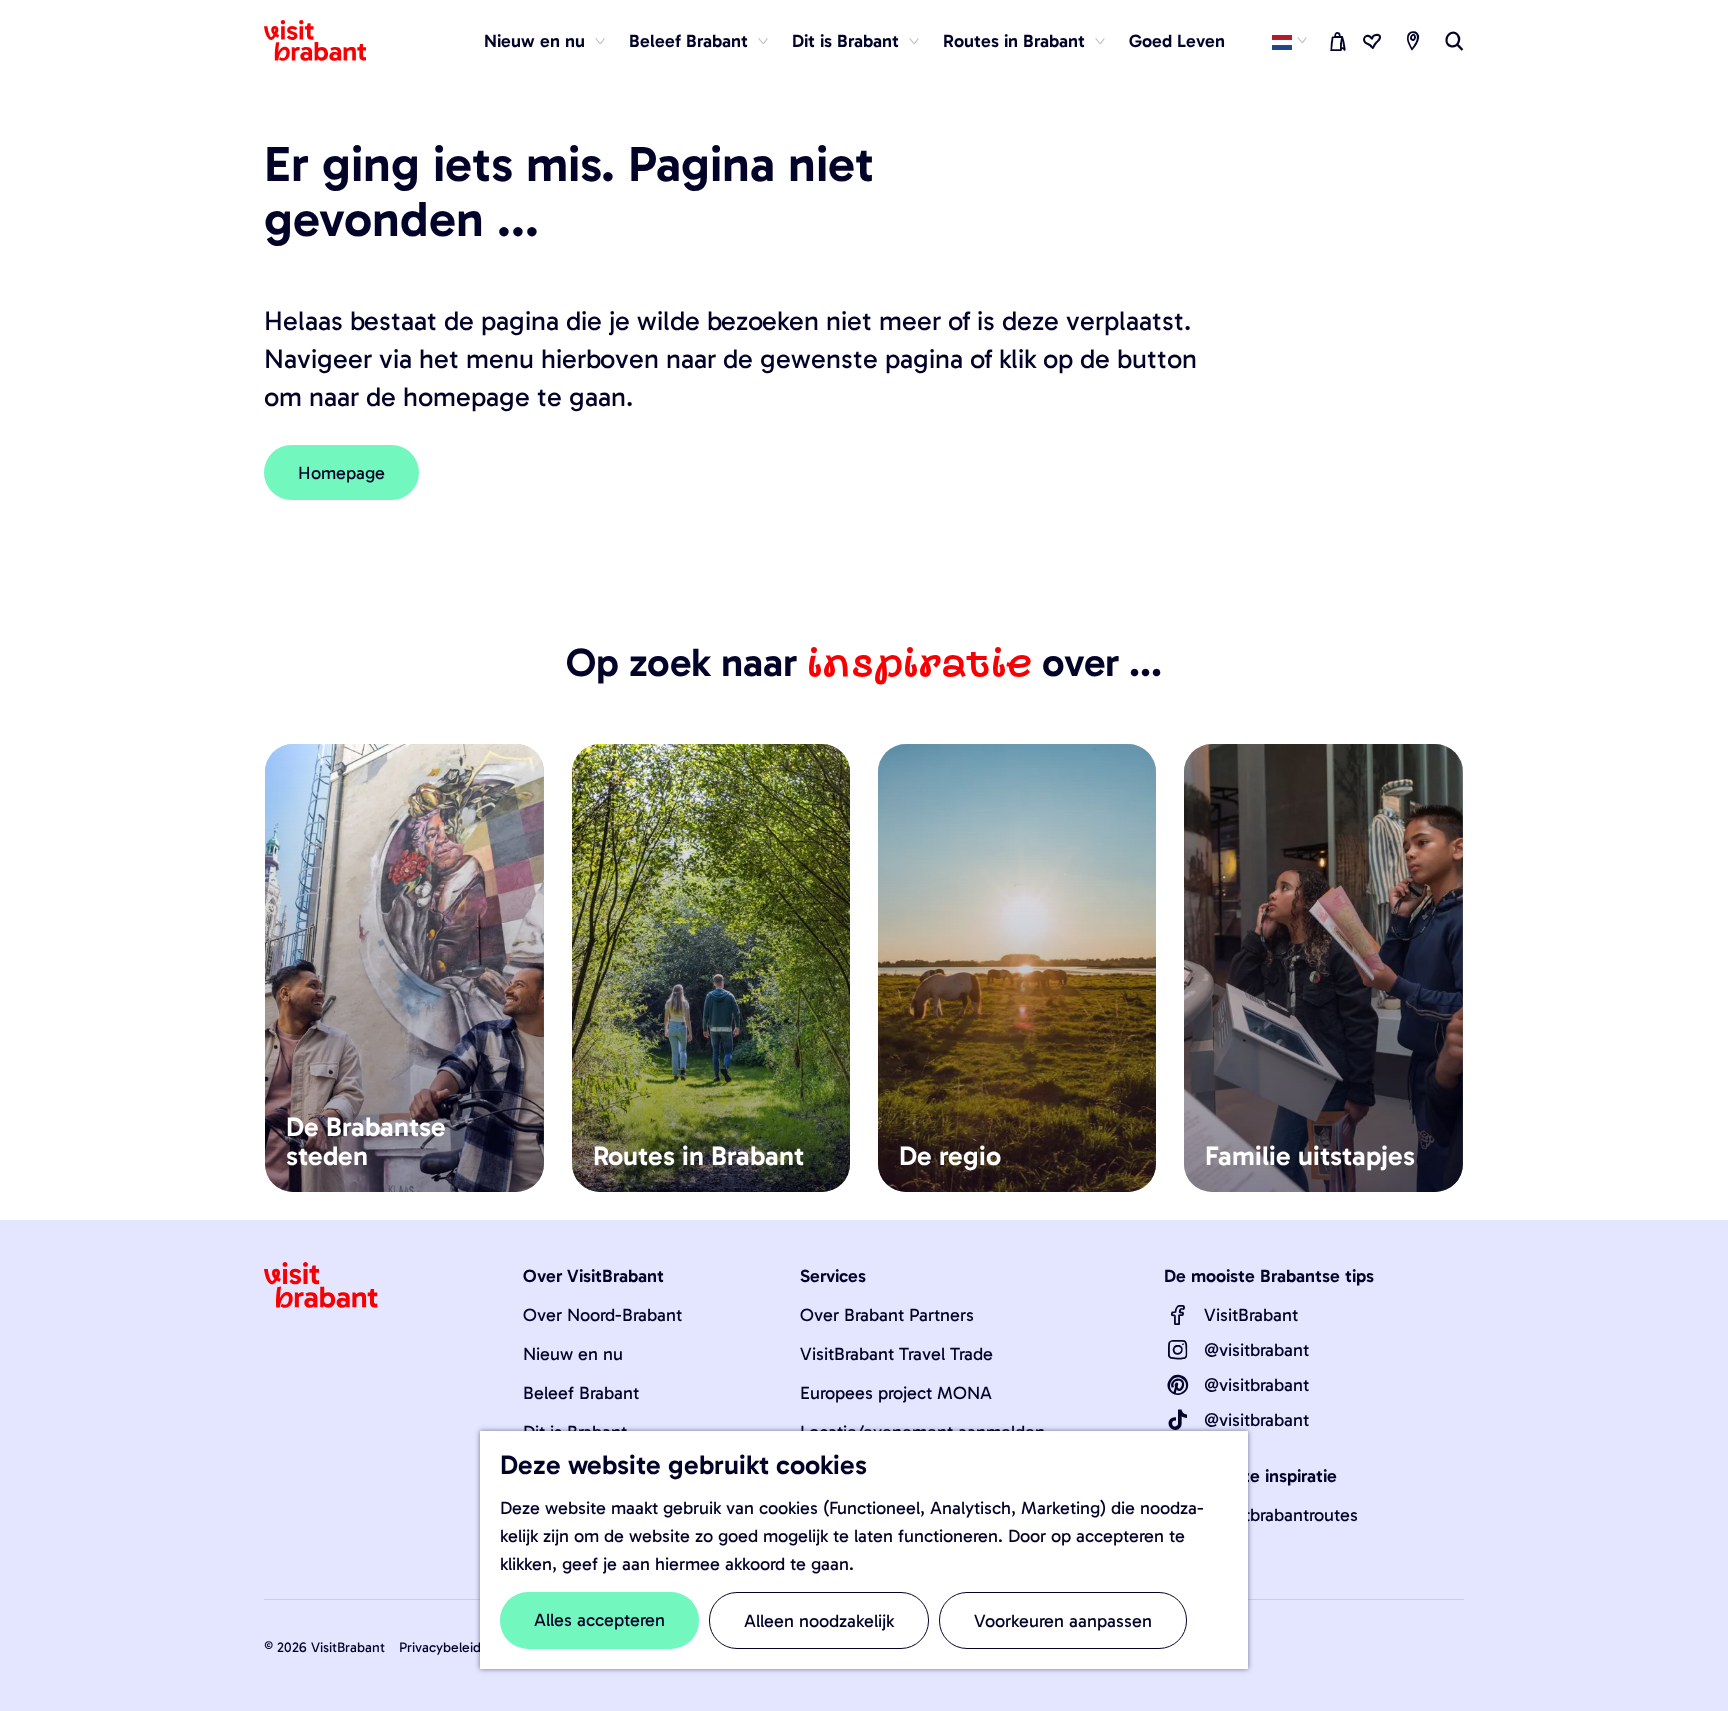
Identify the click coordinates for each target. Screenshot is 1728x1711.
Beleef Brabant (581, 1393)
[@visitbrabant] (1178, 1350)
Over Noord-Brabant (602, 1315)
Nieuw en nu (573, 1354)
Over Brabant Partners (887, 1315)
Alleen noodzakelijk (819, 1621)
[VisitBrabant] (1178, 1315)
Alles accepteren (599, 1620)
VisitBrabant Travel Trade (896, 1354)
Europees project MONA (896, 1393)
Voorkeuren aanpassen (1063, 1621)
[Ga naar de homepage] (327, 41)
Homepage (341, 473)
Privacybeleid (440, 1647)
